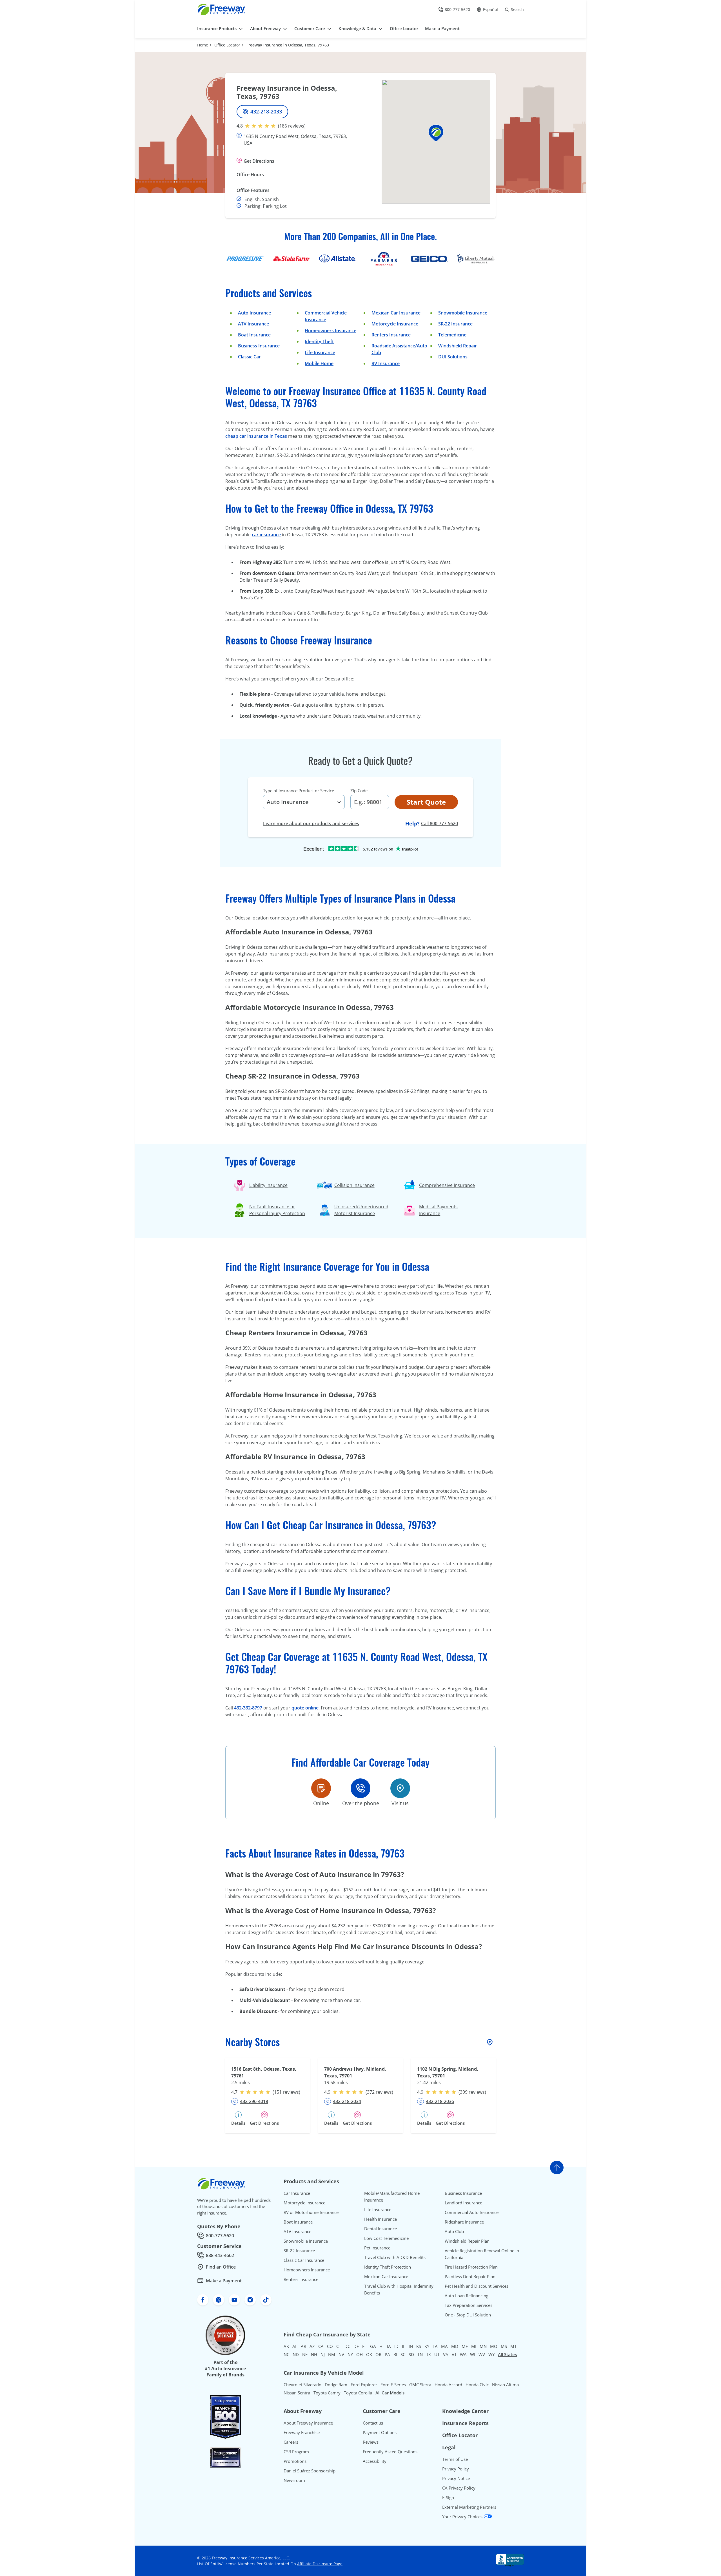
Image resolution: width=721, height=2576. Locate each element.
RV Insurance (386, 363)
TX (429, 2354)
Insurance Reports (465, 2423)
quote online (305, 1708)
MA (444, 2346)
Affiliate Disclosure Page (320, 2564)
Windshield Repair (458, 346)
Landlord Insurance (463, 2203)
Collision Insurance (354, 1185)
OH (360, 2354)
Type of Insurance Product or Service (299, 791)
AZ (312, 2346)
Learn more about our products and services (311, 823)
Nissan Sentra (297, 2393)
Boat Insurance (254, 335)
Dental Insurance (380, 2229)
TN (420, 2354)
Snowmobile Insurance (463, 313)
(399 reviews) (472, 2092)
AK (286, 2346)
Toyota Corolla (358, 2393)
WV (482, 2354)
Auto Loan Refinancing (467, 2296)
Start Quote (426, 802)
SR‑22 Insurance (455, 324)
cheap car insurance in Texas (256, 436)
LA (435, 2346)
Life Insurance (320, 352)
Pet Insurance (377, 2248)
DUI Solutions (453, 357)
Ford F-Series (393, 2385)
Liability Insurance (268, 1185)
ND (296, 2354)
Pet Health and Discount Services (477, 2286)
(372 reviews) (379, 2092)
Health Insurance (380, 2219)
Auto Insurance (254, 313)
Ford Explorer (364, 2385)
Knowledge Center (465, 2411)
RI (395, 2354)
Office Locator (227, 45)
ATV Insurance (253, 324)
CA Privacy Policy (459, 2488)
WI (473, 2354)
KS (419, 2346)
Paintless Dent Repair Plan (470, 2276)
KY (427, 2346)
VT (454, 2354)
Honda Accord (448, 2385)
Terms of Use (455, 2459)
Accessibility (375, 2461)
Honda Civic (477, 2385)
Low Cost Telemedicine (386, 2238)
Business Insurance (259, 346)
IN (411, 2346)
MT (513, 2346)
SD (411, 2354)
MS (504, 2346)
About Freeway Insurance (308, 2423)
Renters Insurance (391, 335)
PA (387, 2354)
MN (483, 2346)
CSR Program (296, 2452)
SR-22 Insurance (299, 2251)
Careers (291, 2442)
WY (491, 2354)
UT (437, 2354)
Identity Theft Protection (388, 2267)
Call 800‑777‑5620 (440, 823)
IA (389, 2346)
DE (356, 2346)
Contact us (373, 2423)
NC (286, 2354)
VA (446, 2354)
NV (341, 2354)
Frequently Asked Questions (390, 2452)
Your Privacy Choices (463, 2517)
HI (381, 2346)
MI (474, 2346)
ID (396, 2346)
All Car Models (390, 2393)
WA (463, 2354)
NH (314, 2354)
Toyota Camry (327, 2393)
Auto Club (454, 2231)
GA (373, 2346)
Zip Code (359, 791)
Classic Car (249, 357)
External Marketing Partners (469, 2507)
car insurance (266, 535)
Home (203, 45)
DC (347, 2346)
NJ (323, 2354)
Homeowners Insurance (331, 331)
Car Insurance (297, 2193)
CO (330, 2346)
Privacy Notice (456, 2478)
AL (295, 2346)
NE (305, 2354)
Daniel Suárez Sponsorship (310, 2471)
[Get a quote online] (321, 1788)
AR (303, 2346)
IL (404, 2346)
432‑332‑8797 (248, 1708)
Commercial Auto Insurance (472, 2212)
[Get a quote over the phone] (360, 1788)
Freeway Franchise (302, 2432)
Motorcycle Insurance (395, 324)
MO (494, 2346)
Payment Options (380, 2432)
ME (465, 2346)
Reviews (371, 2442)
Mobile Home (319, 363)
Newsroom (294, 2480)
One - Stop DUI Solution (468, 2315)
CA (321, 2346)
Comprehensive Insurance (447, 1185)
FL (364, 2346)
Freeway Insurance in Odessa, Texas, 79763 (288, 45)
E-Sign (448, 2497)
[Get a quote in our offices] (400, 1788)
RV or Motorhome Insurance (311, 2212)
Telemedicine (452, 335)
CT (339, 2346)
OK (369, 2354)
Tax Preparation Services (469, 2305)
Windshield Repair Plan (467, 2241)
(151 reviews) (286, 2092)
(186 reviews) (292, 126)
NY (350, 2354)
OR (378, 2354)
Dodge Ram (336, 2385)
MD (455, 2346)
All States (507, 2354)
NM (332, 2354)
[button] (436, 133)
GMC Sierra (420, 2385)
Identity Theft (319, 341)
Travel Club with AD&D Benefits (395, 2257)
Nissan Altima (505, 2385)
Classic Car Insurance (304, 2260)
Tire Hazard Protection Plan (471, 2267)
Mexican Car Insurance (396, 313)
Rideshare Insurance (464, 2222)
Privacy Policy (456, 2469)
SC (403, 2354)
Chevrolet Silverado (302, 2385)
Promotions (295, 2461)
